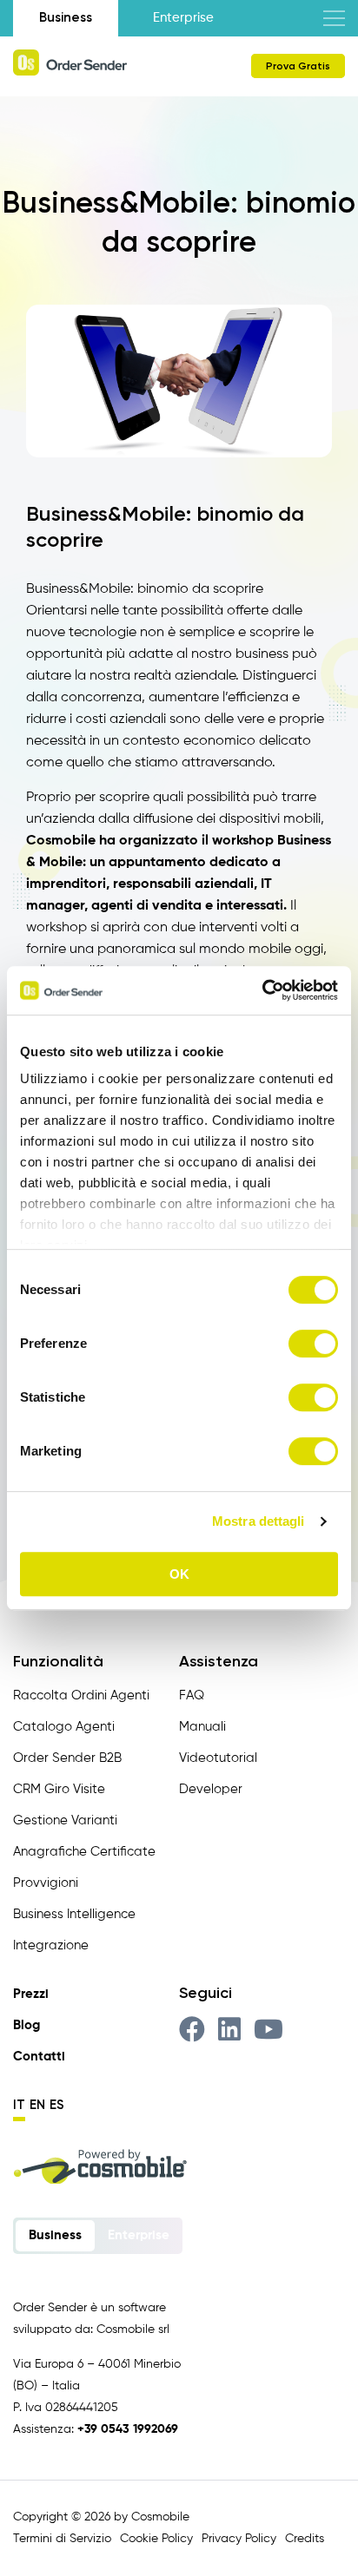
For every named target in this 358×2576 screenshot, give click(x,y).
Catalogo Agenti (64, 1727)
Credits (305, 2539)
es (57, 2105)
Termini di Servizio (62, 2539)
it (19, 2105)
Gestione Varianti (65, 1820)
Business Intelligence (74, 1914)
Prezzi (31, 1994)
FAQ (192, 1695)
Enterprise (183, 18)
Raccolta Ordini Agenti (81, 1695)
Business (66, 17)
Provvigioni (46, 1883)
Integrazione (51, 1945)
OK (179, 1574)
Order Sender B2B (67, 1758)
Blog (27, 2025)
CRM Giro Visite (59, 1789)
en (37, 2105)
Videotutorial (218, 1758)
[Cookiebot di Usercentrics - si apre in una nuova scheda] (262, 990)
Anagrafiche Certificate (84, 1852)
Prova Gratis (298, 66)
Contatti (39, 2057)
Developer (211, 1789)
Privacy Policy (239, 2539)
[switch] (313, 1344)
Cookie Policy (156, 2539)
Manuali (202, 1727)
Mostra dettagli (259, 1521)
